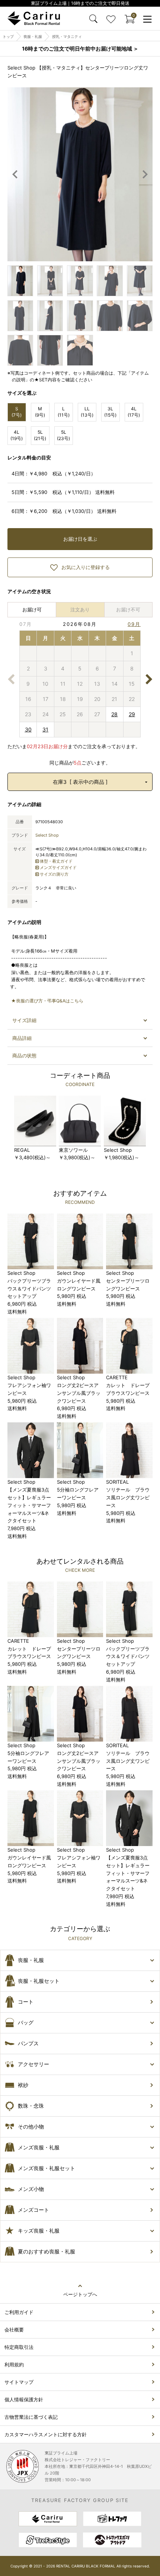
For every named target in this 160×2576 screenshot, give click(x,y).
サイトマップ (19, 2382)
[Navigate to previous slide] (15, 174)
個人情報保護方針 (24, 2399)
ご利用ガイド (19, 2312)
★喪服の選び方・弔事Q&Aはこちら (47, 1001)
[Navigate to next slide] (145, 174)
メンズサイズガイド (58, 867)
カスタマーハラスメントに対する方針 (46, 2434)
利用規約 (14, 2365)
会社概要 (14, 2330)
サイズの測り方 (54, 874)
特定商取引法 (19, 2347)
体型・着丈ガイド (56, 861)
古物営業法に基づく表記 (31, 2417)
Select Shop (47, 835)
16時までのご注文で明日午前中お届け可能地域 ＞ (80, 49)
